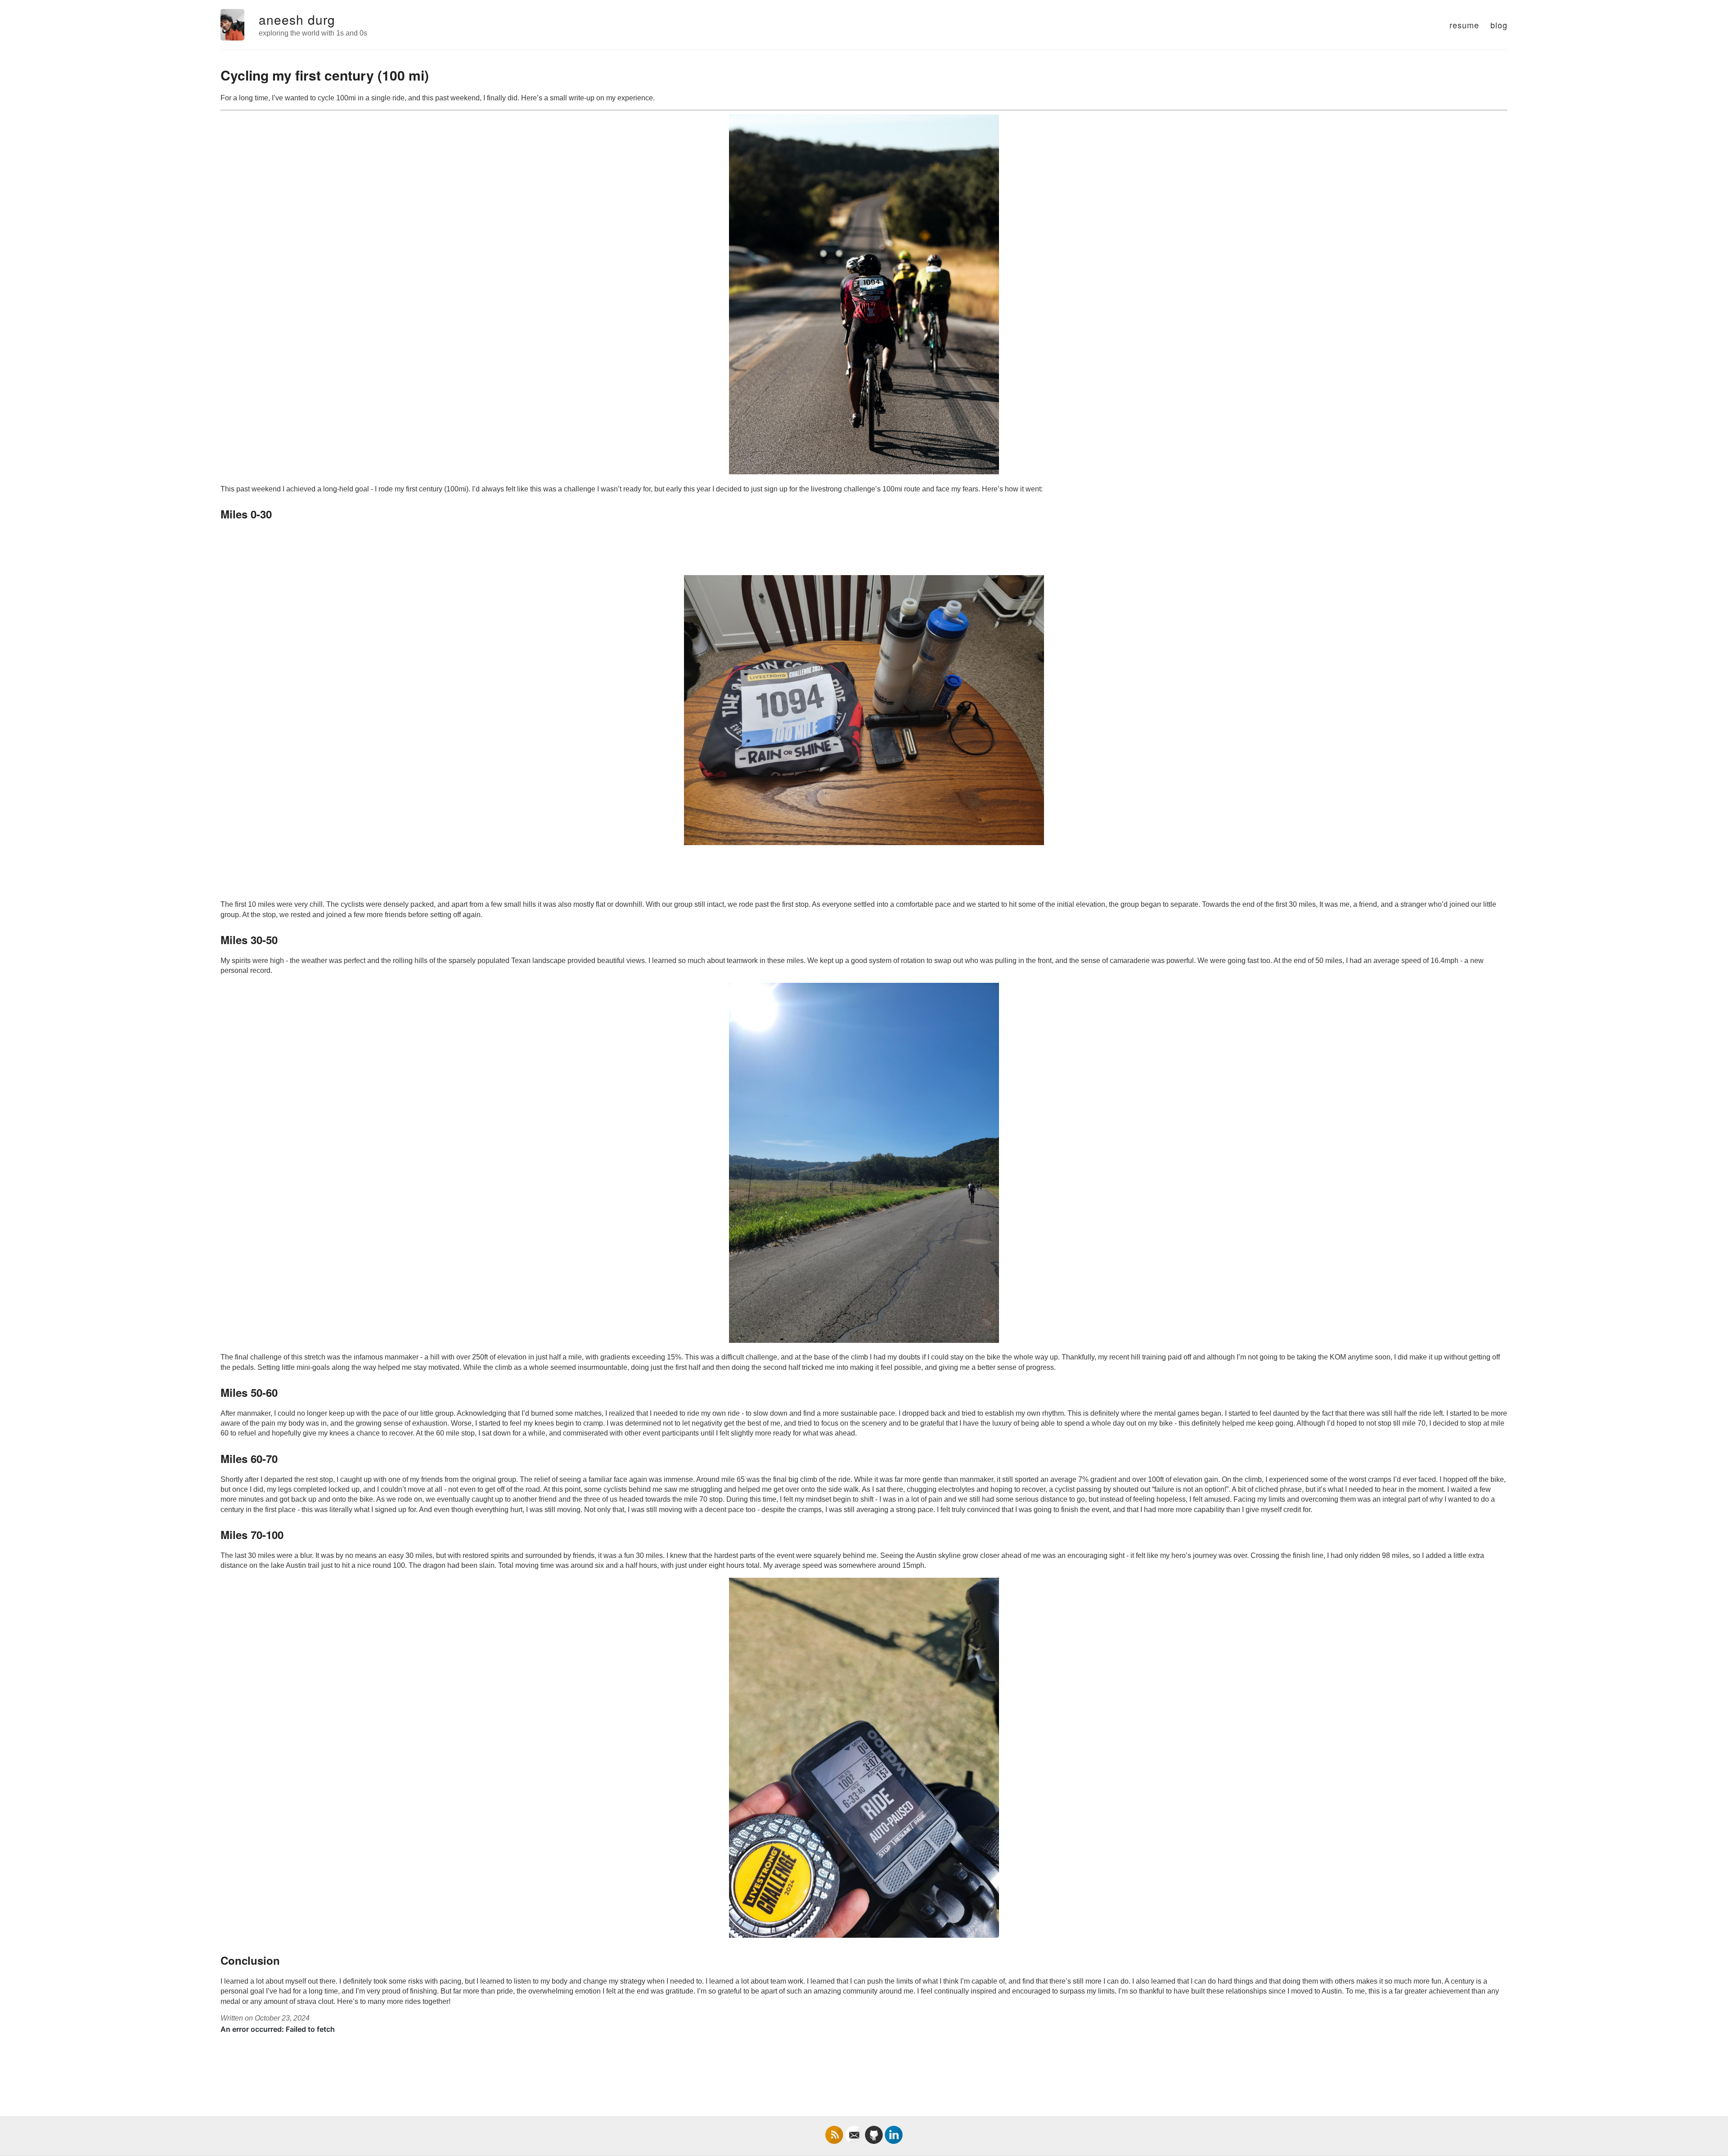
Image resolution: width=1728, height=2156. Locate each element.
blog (1499, 25)
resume (1464, 25)
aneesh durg (297, 19)
